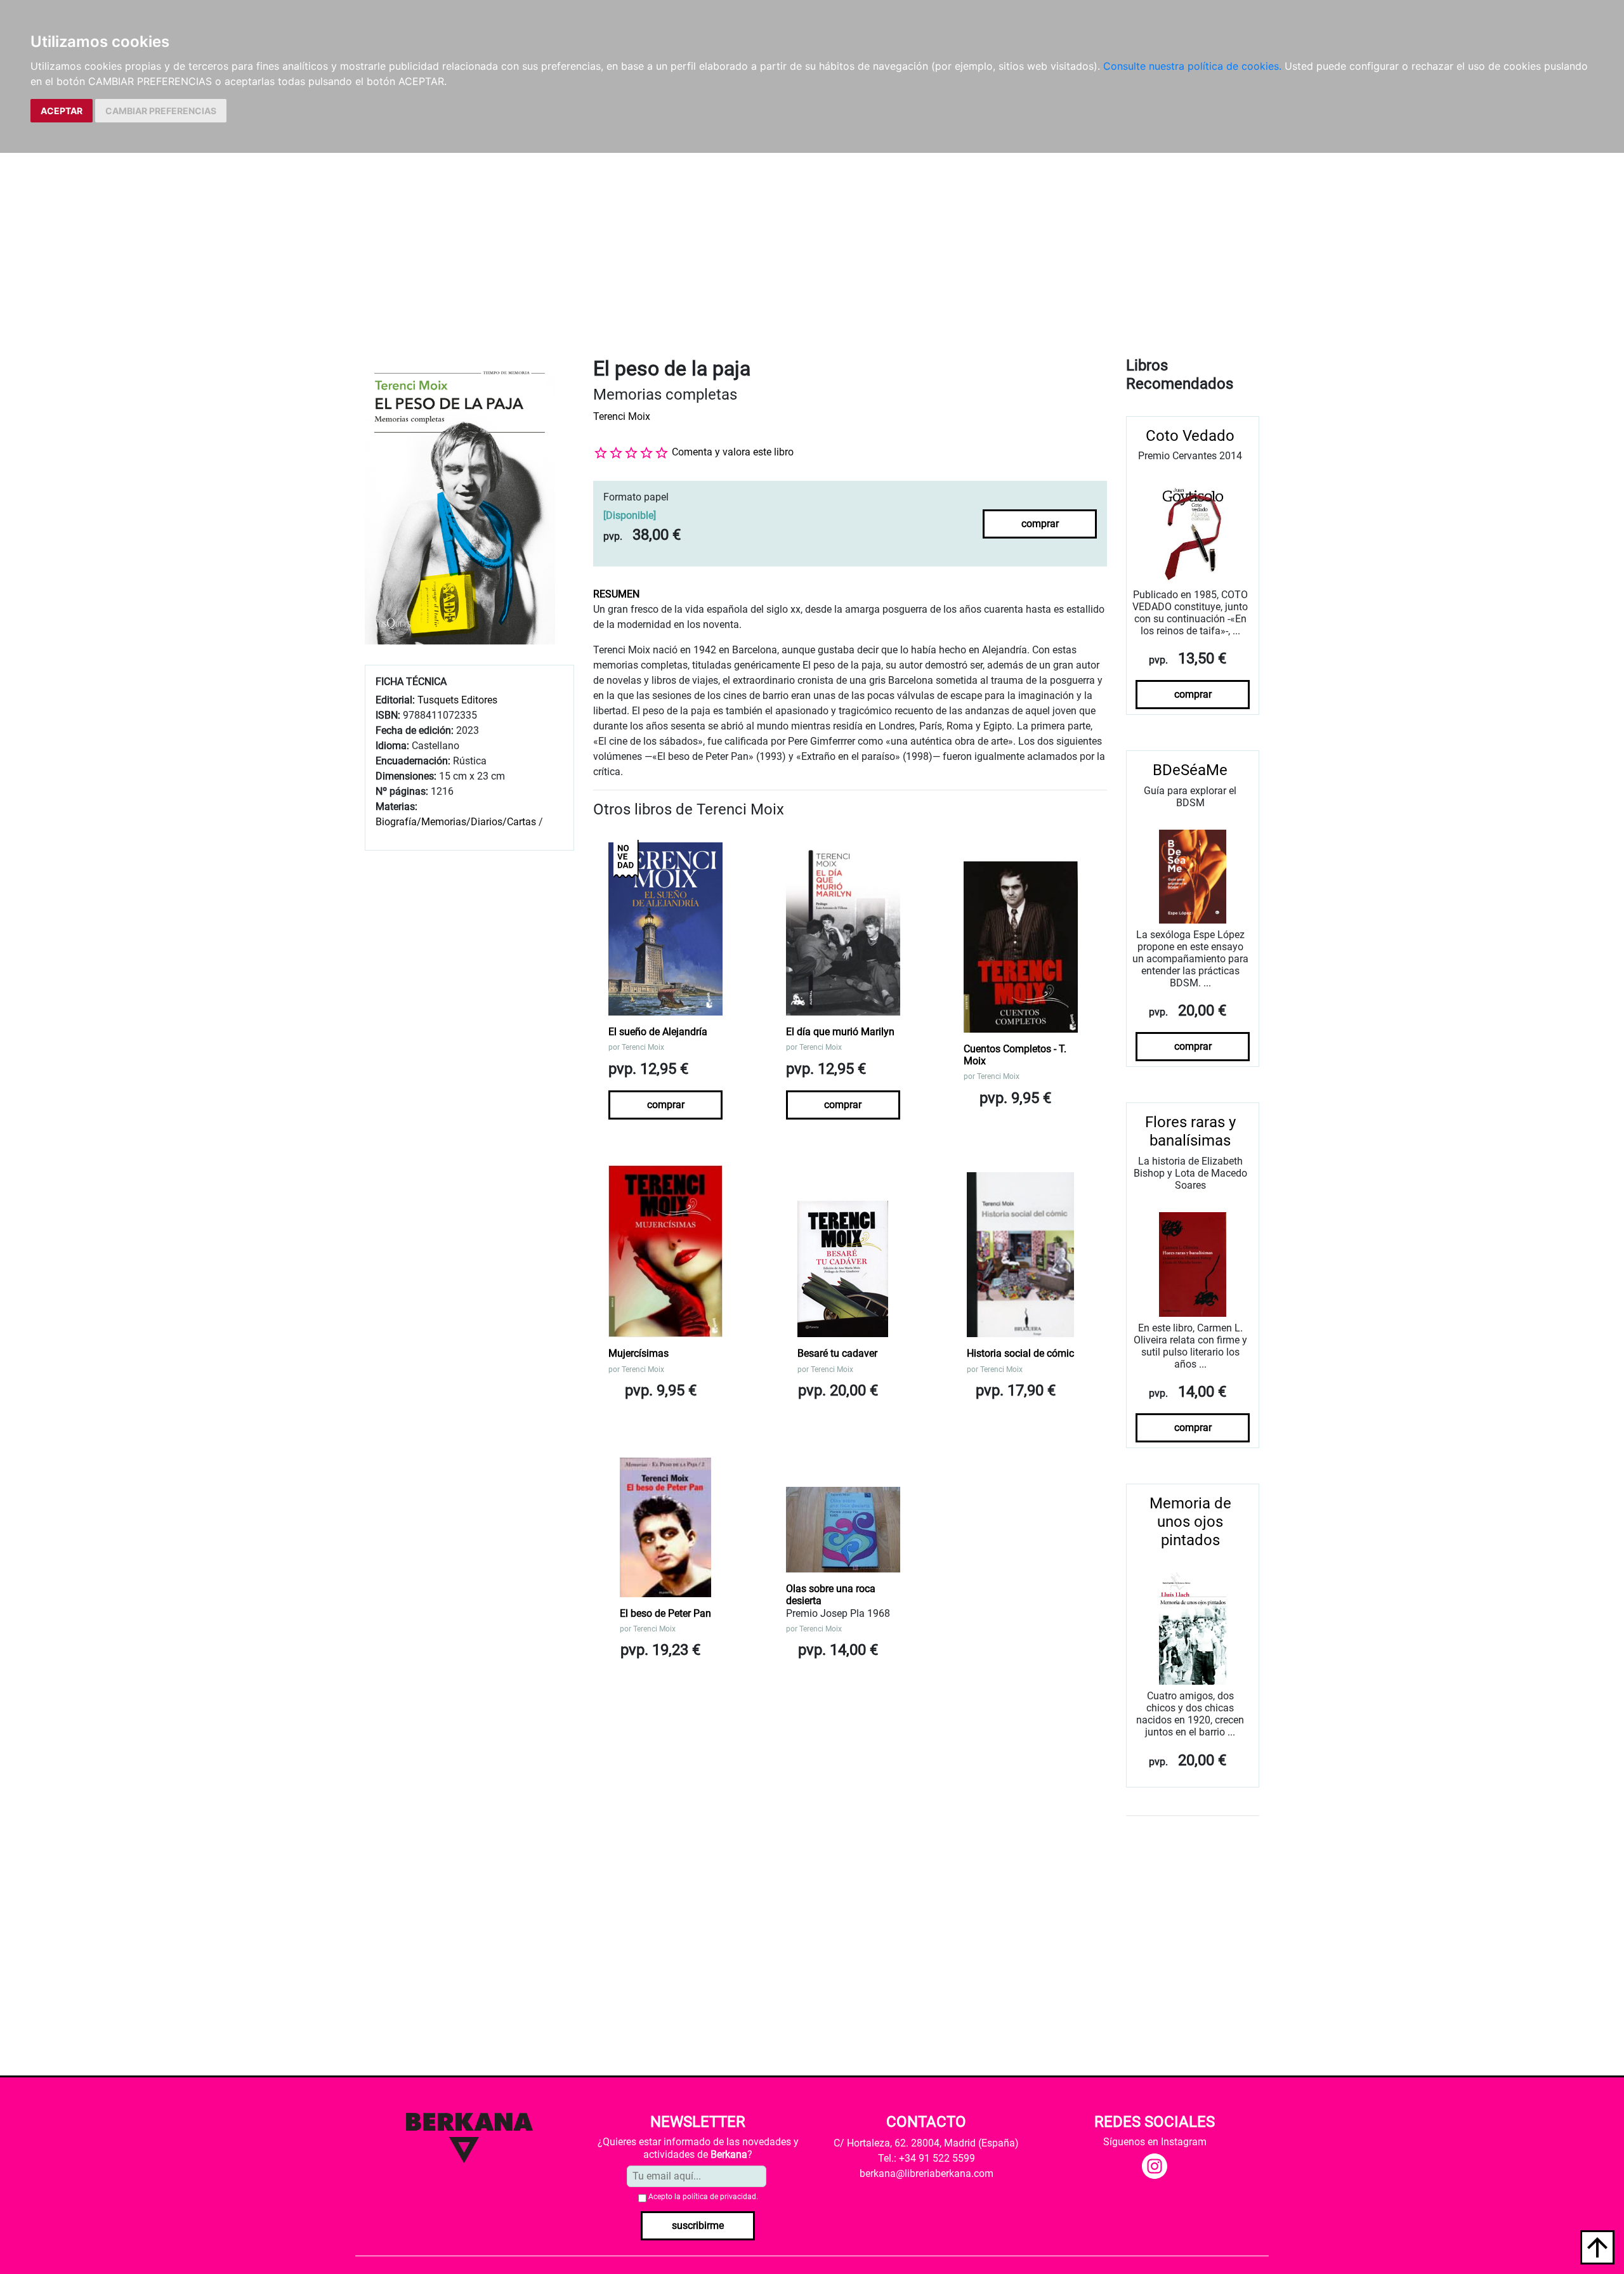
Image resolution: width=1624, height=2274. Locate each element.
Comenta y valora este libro (733, 452)
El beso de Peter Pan (665, 1613)
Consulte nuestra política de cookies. (1192, 66)
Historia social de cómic (1020, 1353)
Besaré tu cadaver (837, 1353)
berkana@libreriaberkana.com (927, 2173)
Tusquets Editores (457, 700)
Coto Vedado (1190, 436)
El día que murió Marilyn (840, 1032)
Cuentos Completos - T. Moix (1015, 1055)
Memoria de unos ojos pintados (1190, 1522)
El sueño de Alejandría (658, 1032)
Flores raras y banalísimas (1190, 1131)
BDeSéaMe (1190, 770)
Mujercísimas (638, 1353)
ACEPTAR (62, 111)
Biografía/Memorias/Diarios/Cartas (456, 822)
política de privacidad (719, 2197)
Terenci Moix (622, 416)
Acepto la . (703, 2197)
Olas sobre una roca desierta (831, 1595)
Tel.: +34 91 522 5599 (927, 2158)
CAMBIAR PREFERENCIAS (161, 111)
